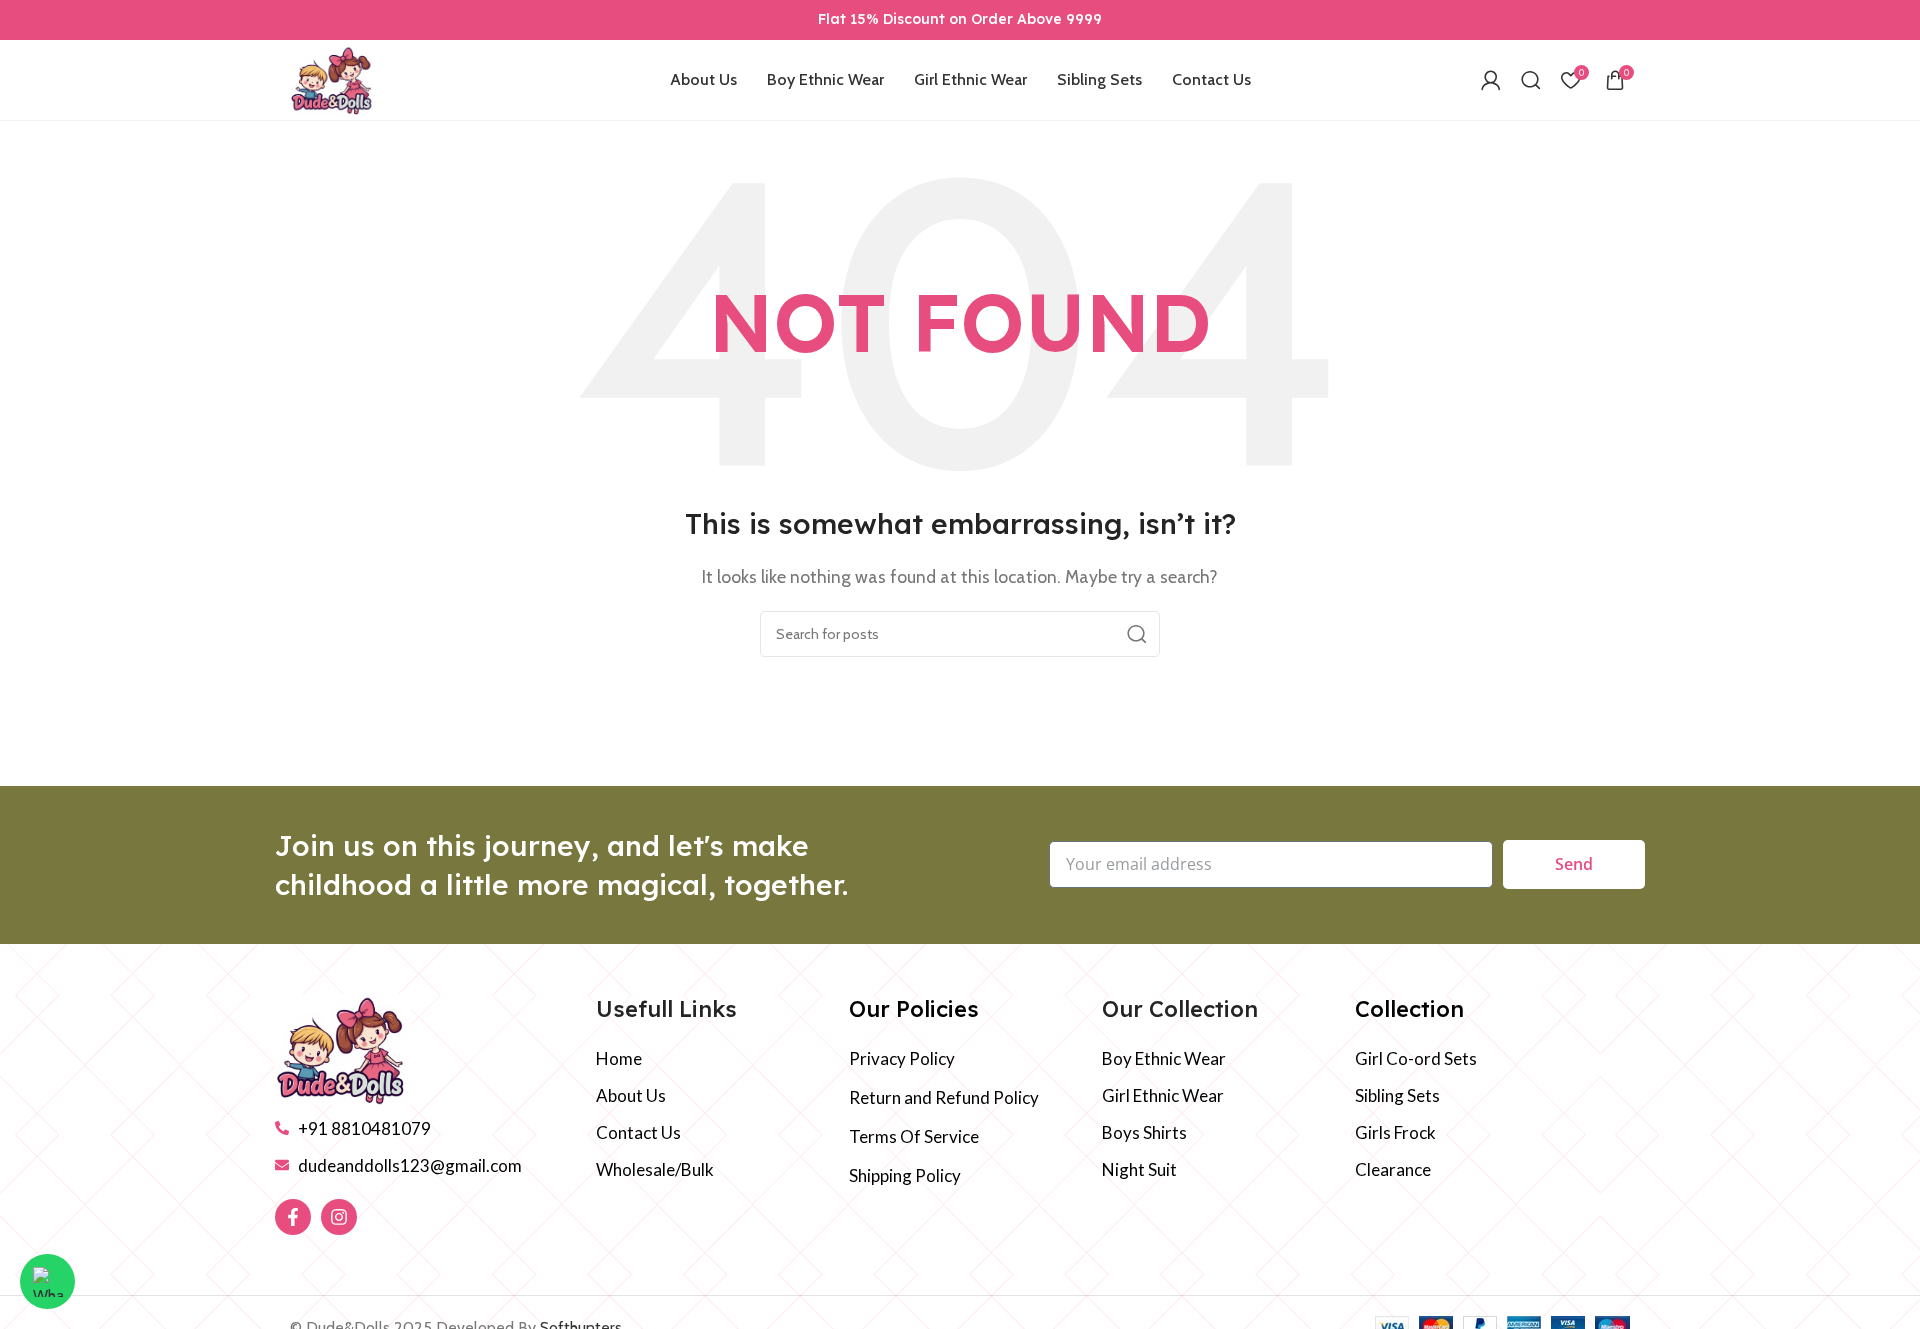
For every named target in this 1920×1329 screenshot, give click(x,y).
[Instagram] (339, 1217)
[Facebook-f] (293, 1217)
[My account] (1491, 80)
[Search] (1531, 80)
